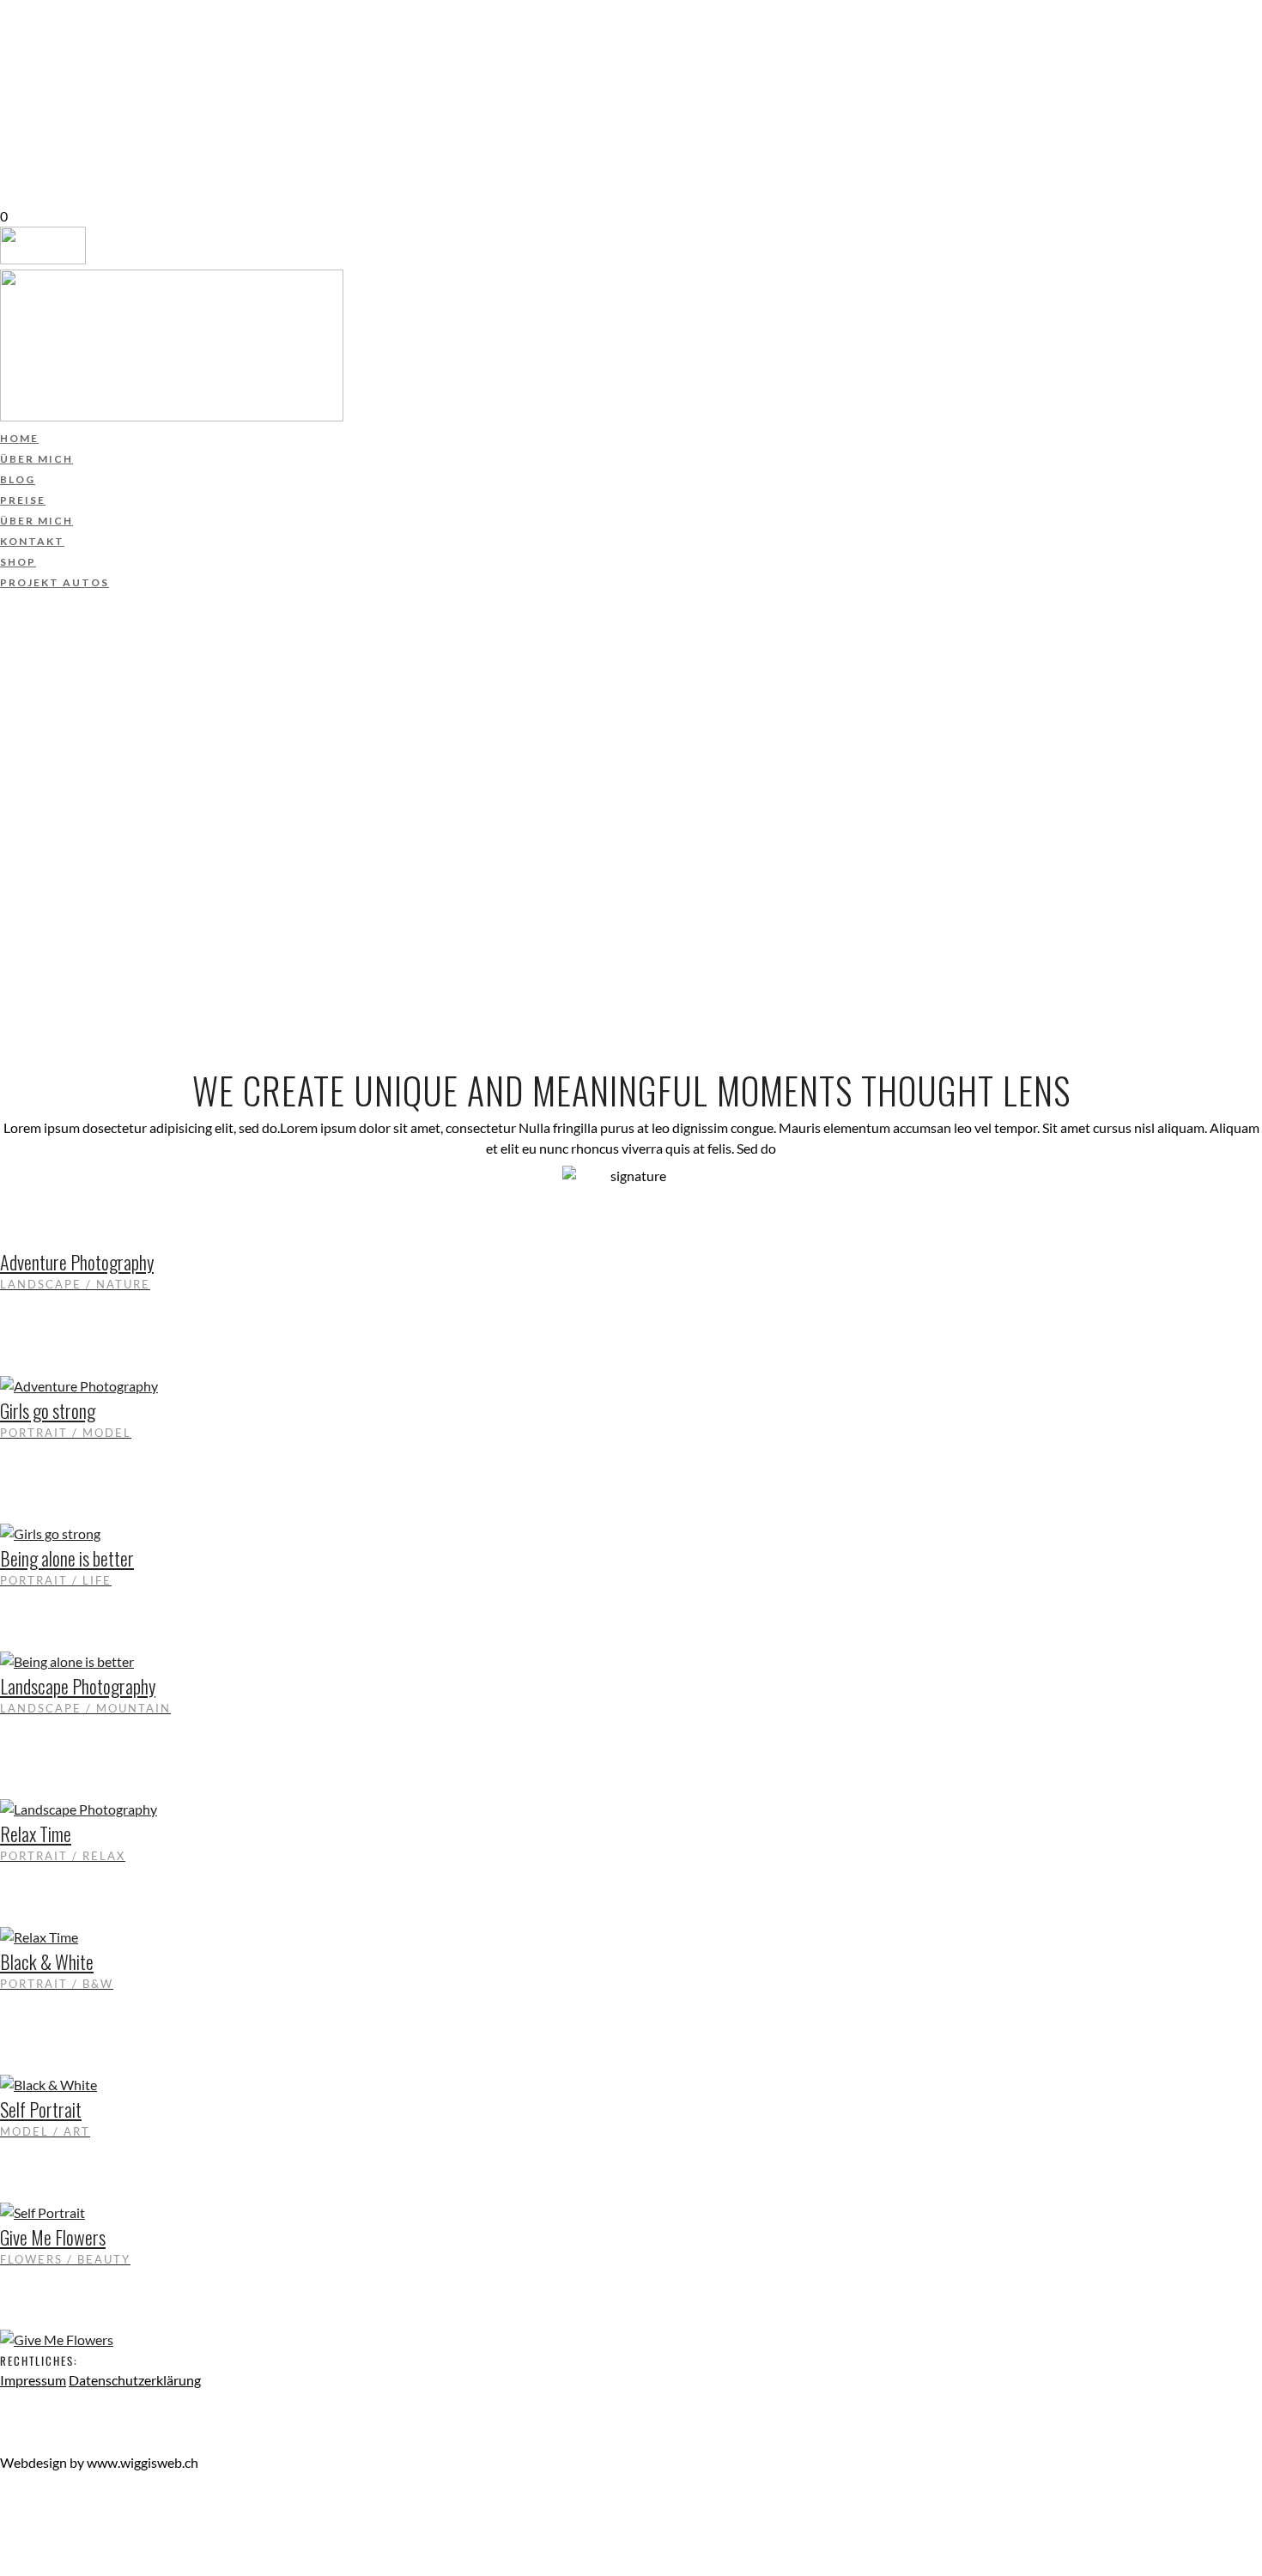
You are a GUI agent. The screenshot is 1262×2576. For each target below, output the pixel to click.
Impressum (33, 2380)
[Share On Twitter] (3, 2524)
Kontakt (33, 114)
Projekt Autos (55, 155)
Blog (18, 52)
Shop (18, 135)
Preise (24, 73)
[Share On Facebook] (3, 2503)
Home (21, 11)
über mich (38, 32)
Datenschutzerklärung (135, 2380)
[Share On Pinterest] (3, 2545)
